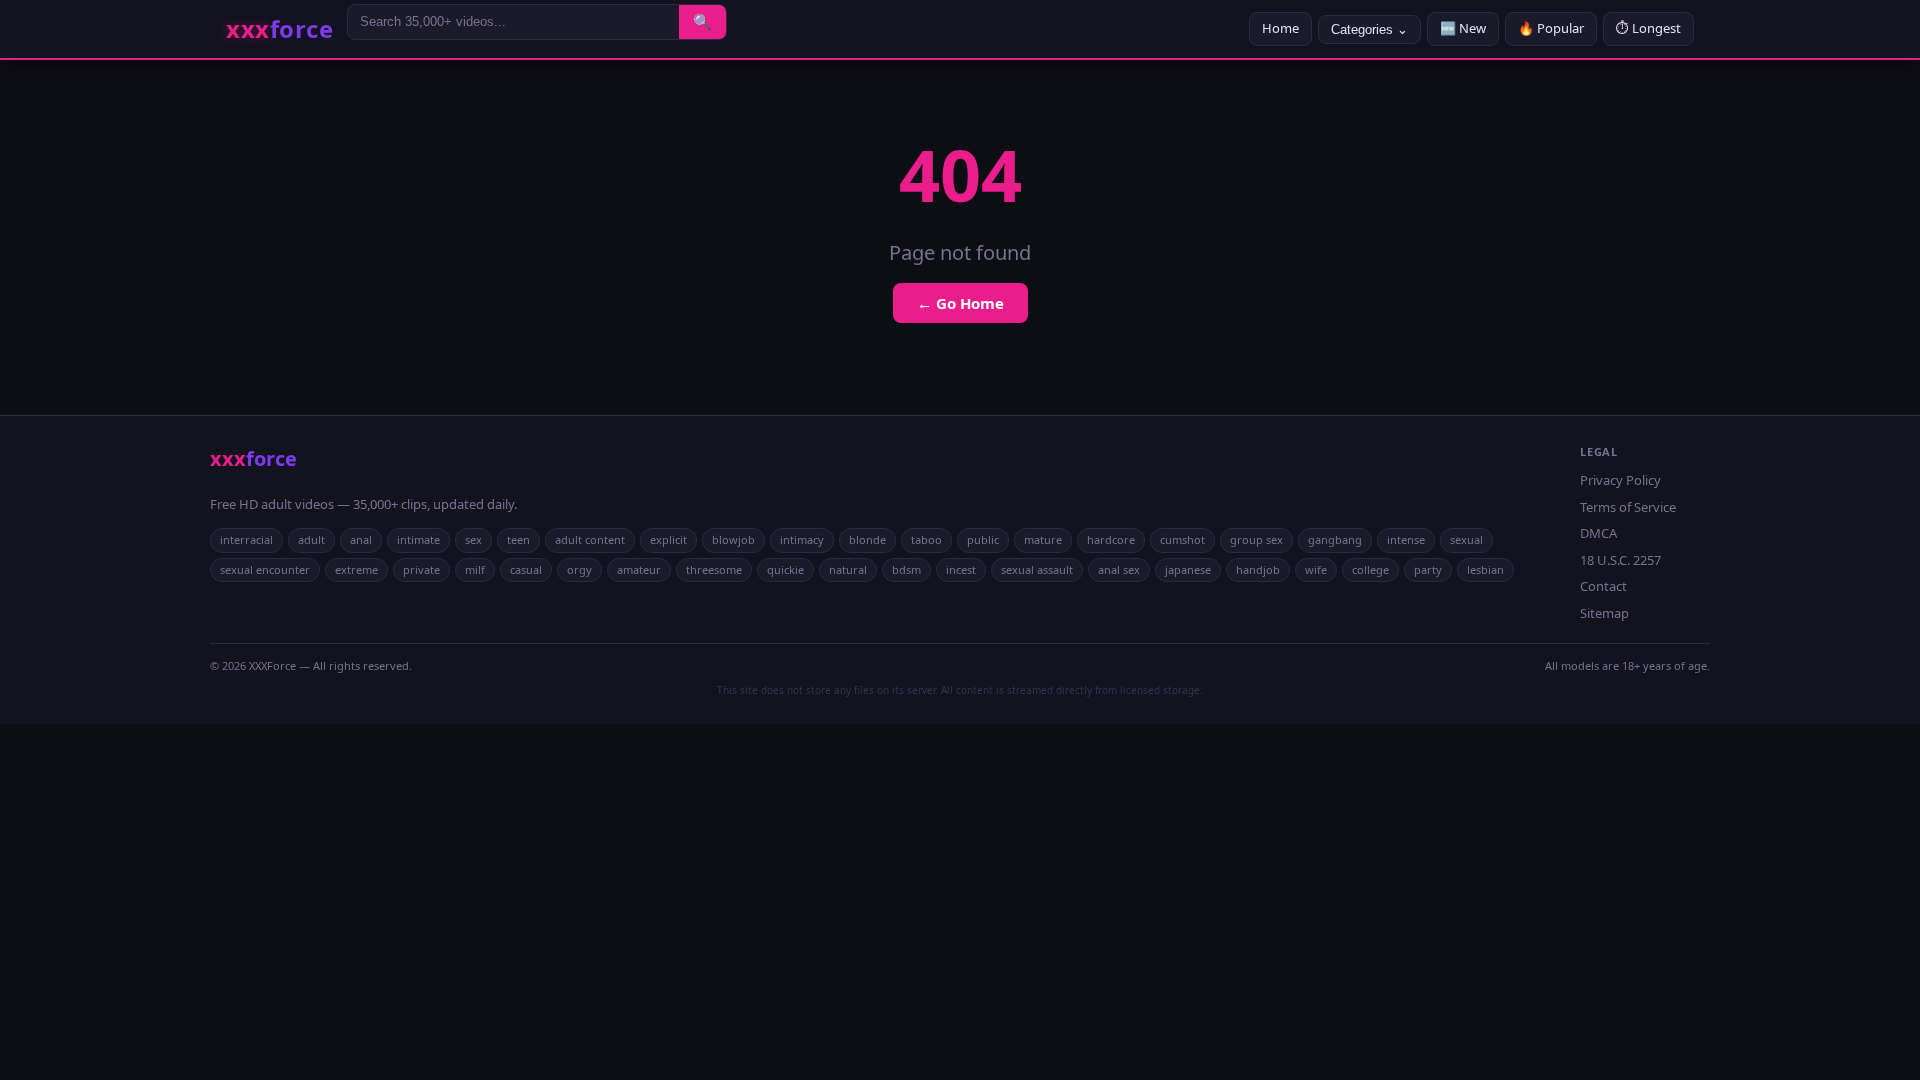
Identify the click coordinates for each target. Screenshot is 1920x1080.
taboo (926, 539)
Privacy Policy (1620, 480)
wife (1316, 569)
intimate (418, 539)
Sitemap (1604, 613)
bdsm (906, 569)
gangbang (1335, 539)
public (983, 539)
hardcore (1111, 539)
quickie (785, 569)
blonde (867, 539)
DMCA (1598, 533)
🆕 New (1463, 28)
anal (361, 539)
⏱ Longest (1648, 28)
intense (1406, 539)
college (1370, 569)
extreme (356, 569)
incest (961, 569)
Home (1280, 28)
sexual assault (1037, 569)
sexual (1466, 539)
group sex (1256, 539)
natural (848, 569)
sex (473, 539)
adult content (590, 539)
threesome (714, 569)
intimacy (802, 539)
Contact (1603, 586)
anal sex (1119, 569)
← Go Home (960, 303)
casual (526, 569)
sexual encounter (265, 569)
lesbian (1485, 569)
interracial (246, 539)
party (1428, 569)
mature (1043, 539)
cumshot (1182, 539)
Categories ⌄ (1369, 29)
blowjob (733, 539)
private (421, 569)
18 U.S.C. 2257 (1620, 560)
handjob (1258, 569)
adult (311, 539)
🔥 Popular (1551, 28)
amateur (639, 569)
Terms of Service (1628, 507)
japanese (1188, 569)
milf (475, 569)
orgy (579, 569)
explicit (668, 539)
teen (518, 539)
